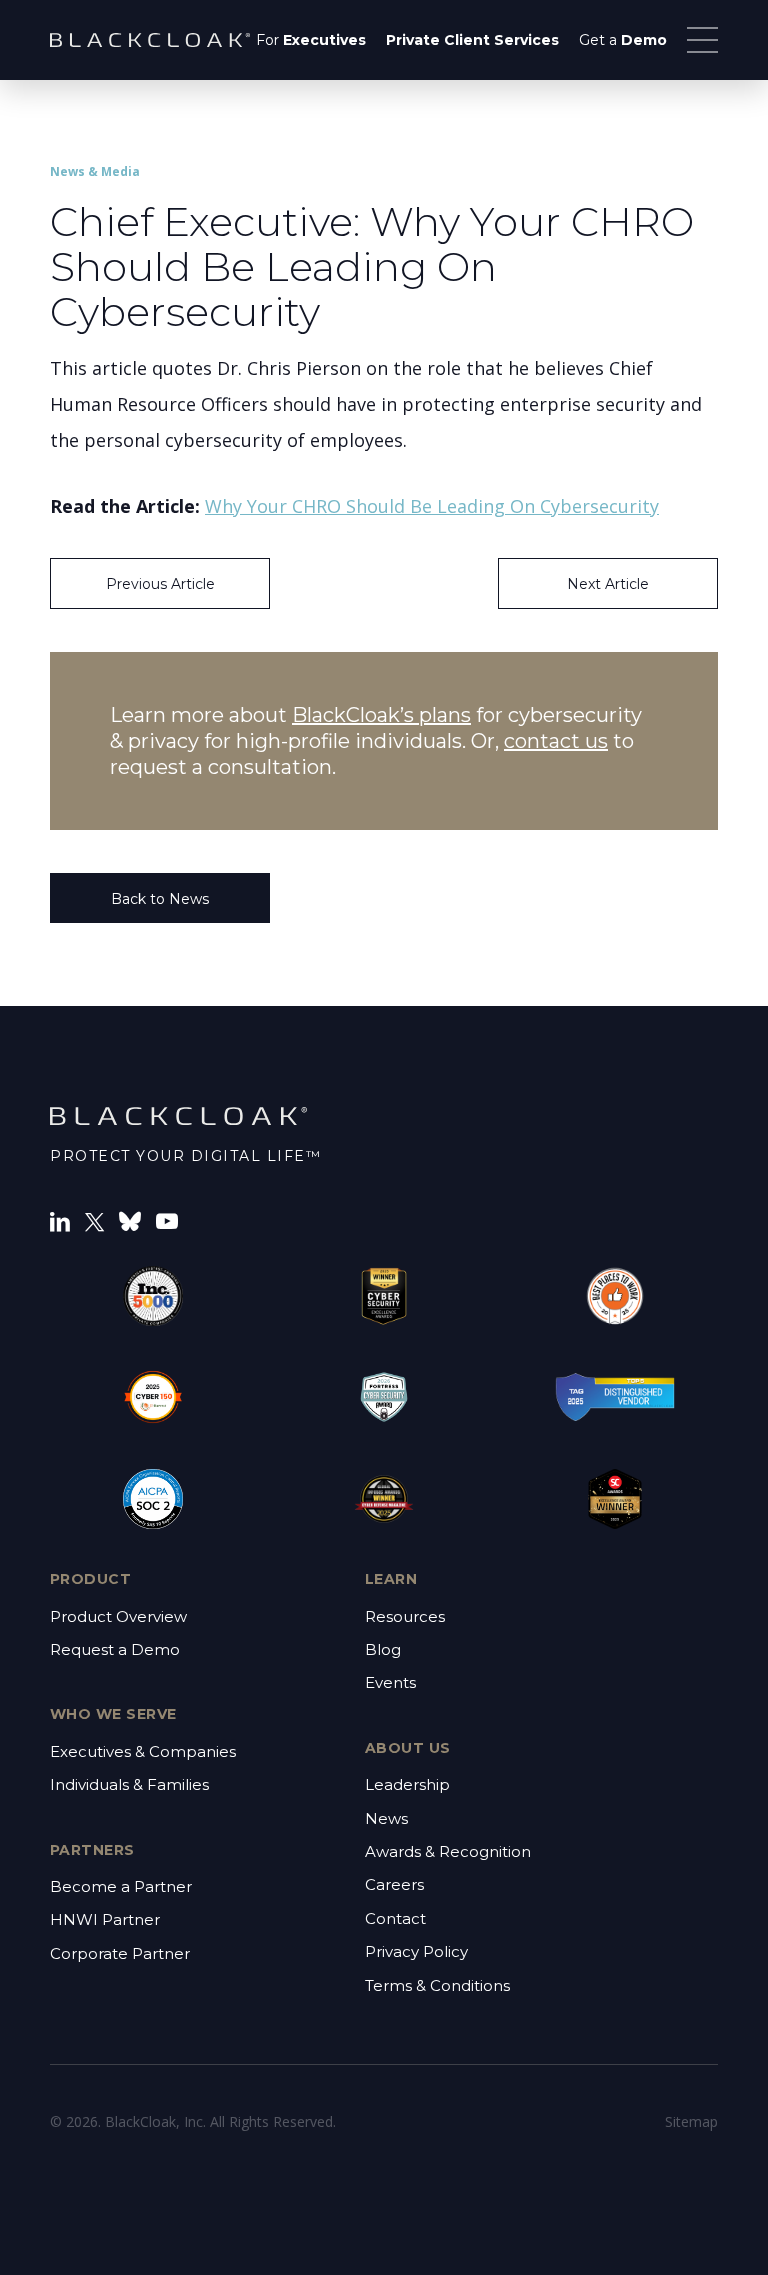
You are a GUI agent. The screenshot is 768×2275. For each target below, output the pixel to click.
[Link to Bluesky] (130, 1220)
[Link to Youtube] (167, 1220)
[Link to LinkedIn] (60, 1220)
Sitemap (691, 2121)
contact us (556, 741)
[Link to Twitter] (94, 1220)
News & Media (95, 171)
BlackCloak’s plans (381, 715)
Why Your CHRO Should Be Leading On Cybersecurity (432, 506)
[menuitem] (311, 39)
